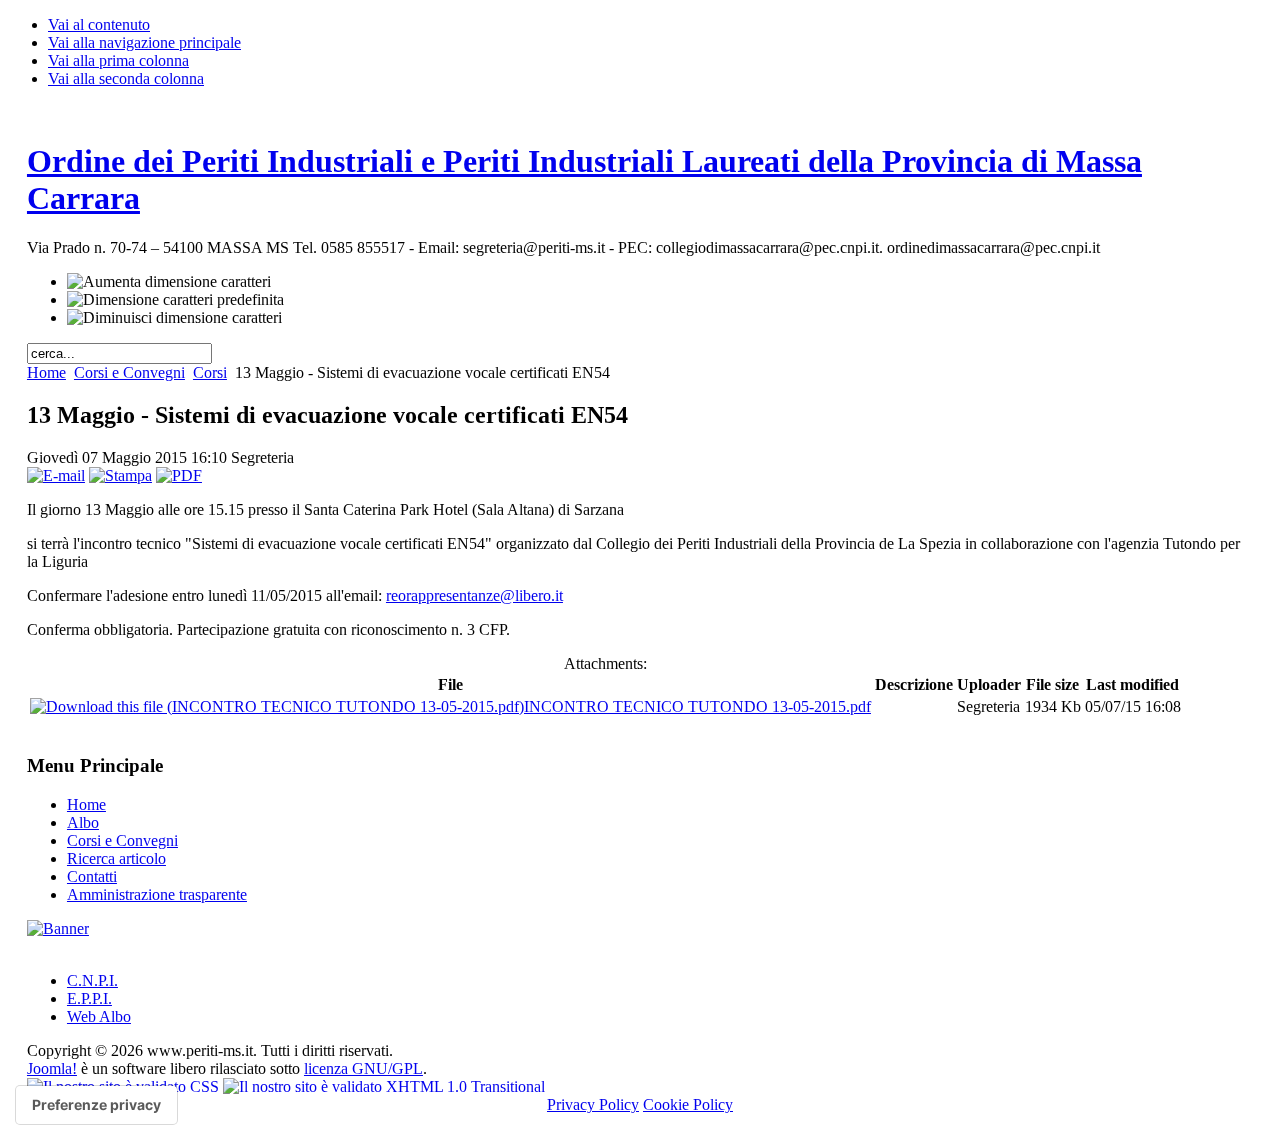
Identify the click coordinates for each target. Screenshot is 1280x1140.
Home (46, 372)
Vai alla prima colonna (118, 60)
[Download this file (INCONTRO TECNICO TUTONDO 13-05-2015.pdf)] (277, 706)
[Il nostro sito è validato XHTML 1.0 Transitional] (384, 1086)
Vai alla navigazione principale (144, 42)
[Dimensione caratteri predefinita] (175, 300)
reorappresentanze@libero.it (474, 595)
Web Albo (99, 1016)
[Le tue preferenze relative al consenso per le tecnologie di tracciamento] (96, 1105)
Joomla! (52, 1068)
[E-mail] (56, 475)
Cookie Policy (688, 1104)
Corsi (210, 372)
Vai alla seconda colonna (126, 78)
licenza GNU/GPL (363, 1068)
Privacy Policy (593, 1104)
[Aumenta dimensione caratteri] (169, 282)
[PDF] (179, 475)
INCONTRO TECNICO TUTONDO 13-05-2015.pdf (697, 706)
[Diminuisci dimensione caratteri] (174, 318)
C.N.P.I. (92, 980)
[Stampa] (120, 475)
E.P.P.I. (89, 998)
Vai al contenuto (99, 24)
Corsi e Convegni (129, 372)
